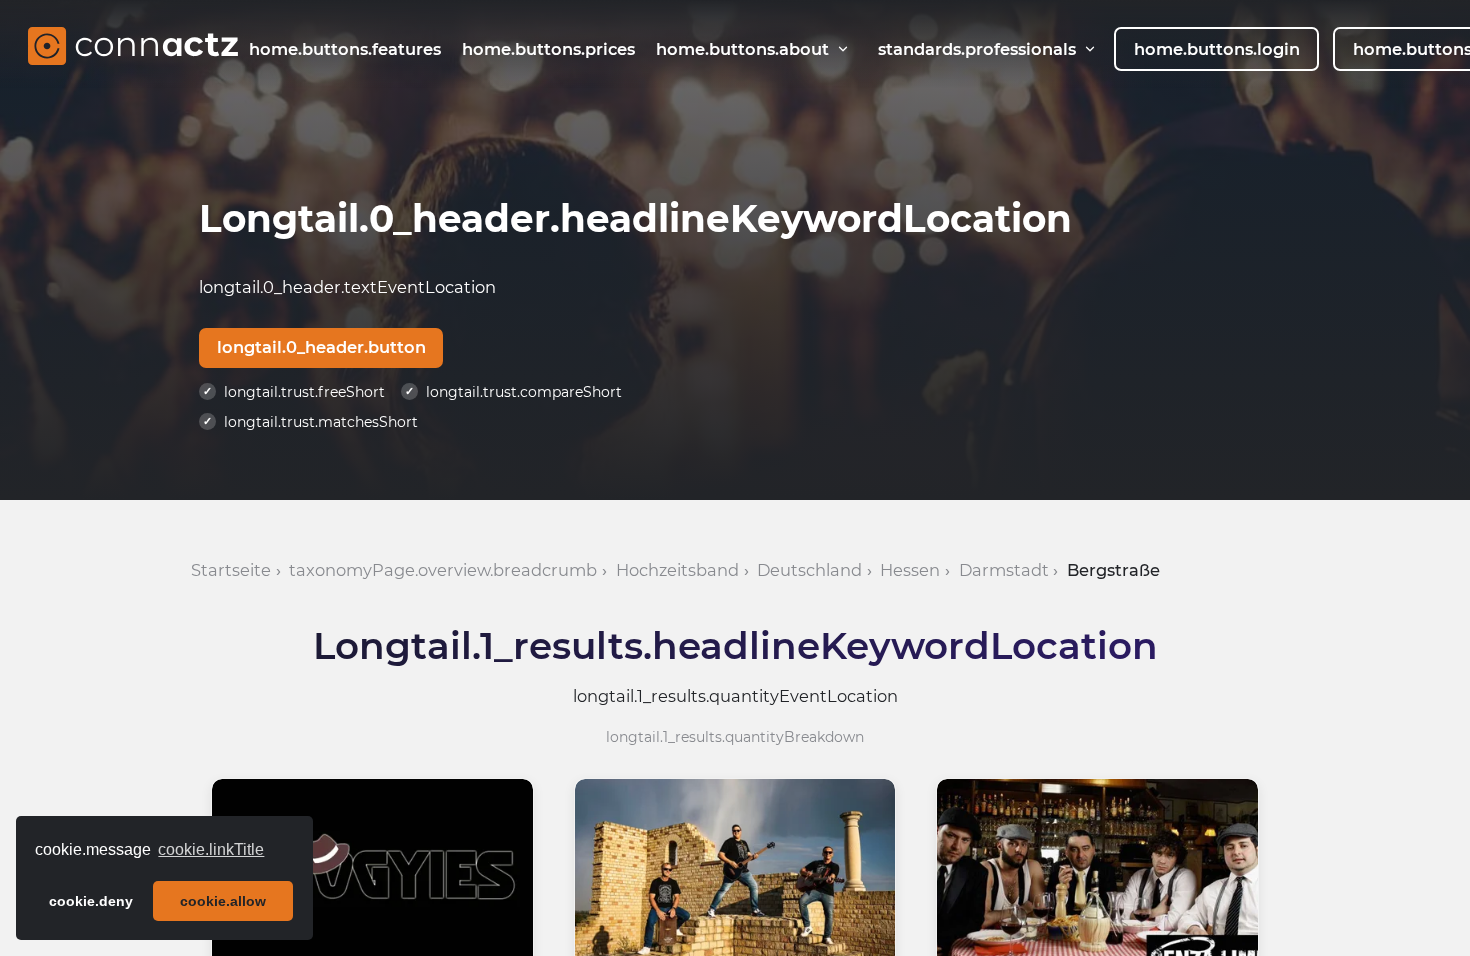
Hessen (910, 570)
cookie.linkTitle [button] (211, 849)
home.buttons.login (1217, 49)
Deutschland (809, 570)
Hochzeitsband (677, 570)
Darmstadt (1004, 570)
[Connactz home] (133, 49)
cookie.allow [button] (223, 901)
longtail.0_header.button (321, 347)
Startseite (231, 570)
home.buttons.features (345, 49)
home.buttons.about (742, 49)
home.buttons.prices (548, 49)
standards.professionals (977, 49)
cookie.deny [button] (91, 901)
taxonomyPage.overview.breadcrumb (443, 570)
